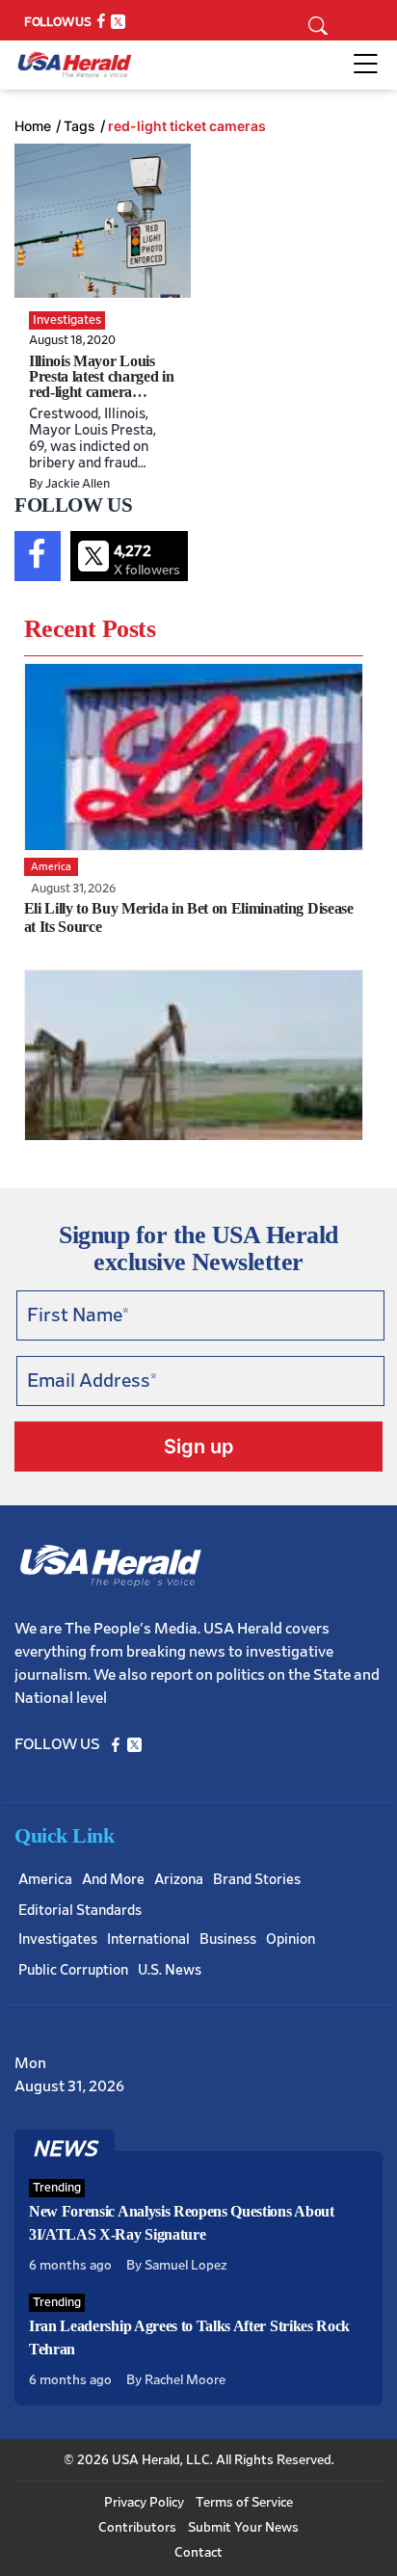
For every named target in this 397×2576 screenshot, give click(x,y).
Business (228, 1939)
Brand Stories (257, 1880)
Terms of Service (244, 2503)
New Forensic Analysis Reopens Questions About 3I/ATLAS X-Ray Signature (182, 2223)
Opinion (291, 1939)
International (148, 1939)
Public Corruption (73, 1970)
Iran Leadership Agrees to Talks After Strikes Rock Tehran (189, 2337)
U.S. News (170, 1970)
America (45, 1880)
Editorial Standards (80, 1911)
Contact (198, 2553)
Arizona (179, 1880)
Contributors (137, 2528)
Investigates (58, 1939)
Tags (79, 126)
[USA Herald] (75, 65)
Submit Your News (243, 2528)
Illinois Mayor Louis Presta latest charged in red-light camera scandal (101, 384)
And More (113, 1880)
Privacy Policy (144, 2503)
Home (33, 126)
